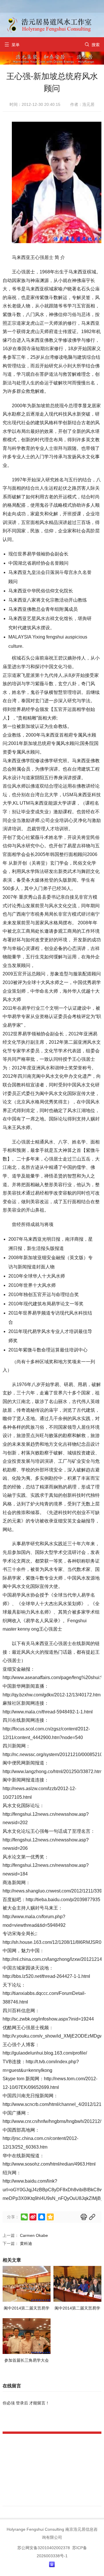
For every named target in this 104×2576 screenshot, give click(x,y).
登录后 (22, 2403)
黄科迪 (26, 2243)
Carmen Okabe (34, 2235)
